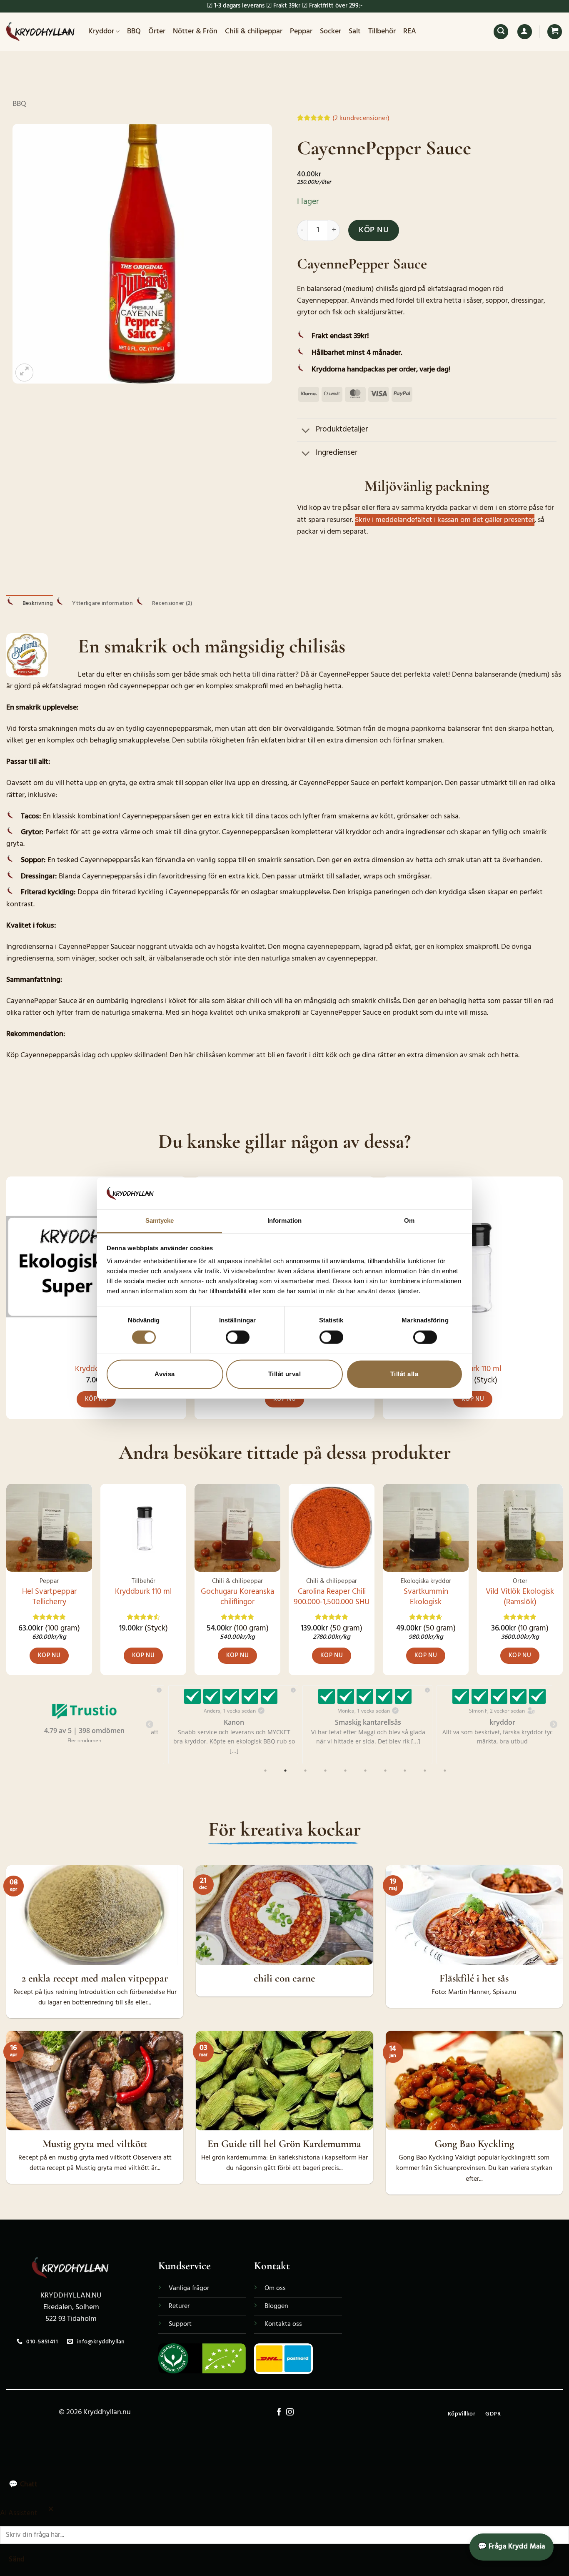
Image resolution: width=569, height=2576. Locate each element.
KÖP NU (374, 230)
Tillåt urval (284, 1374)
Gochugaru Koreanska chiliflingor (237, 1597)
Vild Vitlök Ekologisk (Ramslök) (520, 1597)
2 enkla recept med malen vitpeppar (95, 1978)
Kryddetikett (96, 1369)
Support (180, 2324)
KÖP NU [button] (96, 1399)
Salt (355, 31)
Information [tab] (284, 1221)
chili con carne (284, 1978)
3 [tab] (306, 1771)
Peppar (301, 31)
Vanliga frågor (189, 2288)
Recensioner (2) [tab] (172, 603)
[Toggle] (306, 431)
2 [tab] (286, 1771)
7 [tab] (386, 1771)
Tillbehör (382, 31)
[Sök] (501, 32)
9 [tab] (426, 1771)
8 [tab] (406, 1771)
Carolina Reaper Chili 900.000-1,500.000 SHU (332, 1597)
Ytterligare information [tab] (102, 603)
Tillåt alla (404, 1374)
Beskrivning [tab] (38, 603)
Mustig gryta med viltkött (95, 2144)
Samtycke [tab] (160, 1221)
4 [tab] (326, 1771)
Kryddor (101, 31)
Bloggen (276, 2306)
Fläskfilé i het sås (474, 1978)
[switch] (238, 1337)
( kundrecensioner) (361, 118)
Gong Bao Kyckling (474, 2144)
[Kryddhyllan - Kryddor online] (41, 32)
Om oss (275, 2288)
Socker (331, 31)
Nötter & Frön (195, 31)
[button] (525, 32)
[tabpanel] (218, 1725)
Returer (179, 2306)
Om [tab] (409, 1221)
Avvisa (165, 1374)
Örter (157, 31)
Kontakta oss (283, 2324)
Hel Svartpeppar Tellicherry (49, 1597)
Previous (150, 1725)
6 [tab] (366, 1771)
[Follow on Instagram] (290, 2413)
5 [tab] (346, 1771)
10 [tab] (446, 1771)
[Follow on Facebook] (279, 2413)
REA (410, 31)
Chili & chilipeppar (254, 31)
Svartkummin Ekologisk (426, 1597)
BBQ (134, 31)
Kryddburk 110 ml (473, 1369)
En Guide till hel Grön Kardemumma (284, 2144)
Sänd (17, 2560)
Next (554, 1725)
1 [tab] (266, 1771)
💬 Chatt (23, 2484)
